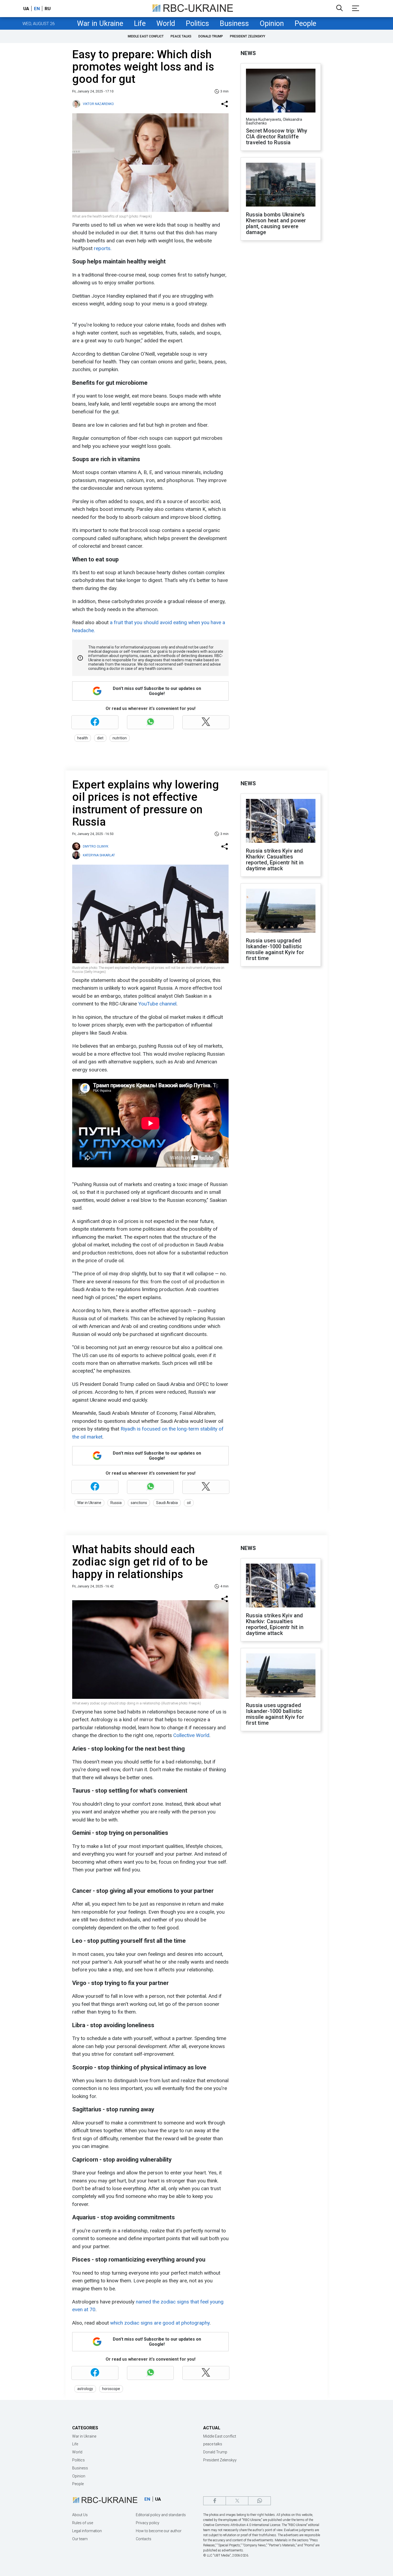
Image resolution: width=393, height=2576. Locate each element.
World (166, 24)
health (83, 738)
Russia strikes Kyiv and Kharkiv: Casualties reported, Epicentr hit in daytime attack (275, 860)
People (305, 24)
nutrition (120, 738)
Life (140, 24)
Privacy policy (148, 2523)
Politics (197, 24)
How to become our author (159, 2531)
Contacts (144, 2539)
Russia (116, 1503)
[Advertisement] (281, 333)
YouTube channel (157, 1004)
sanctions (139, 1503)
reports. (103, 248)
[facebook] (215, 2501)
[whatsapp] (259, 2501)
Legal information (87, 2531)
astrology (85, 2389)
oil (189, 1503)
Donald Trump (211, 36)
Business (234, 24)
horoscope (111, 2389)
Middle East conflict (146, 36)
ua (26, 9)
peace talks (181, 36)
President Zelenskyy (248, 36)
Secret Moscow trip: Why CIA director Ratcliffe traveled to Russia (277, 137)
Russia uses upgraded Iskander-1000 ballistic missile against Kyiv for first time (275, 949)
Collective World (191, 1735)
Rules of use (83, 2523)
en (37, 9)
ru (48, 9)
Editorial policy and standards (161, 2515)
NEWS (248, 53)
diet (100, 738)
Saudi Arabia (167, 1503)
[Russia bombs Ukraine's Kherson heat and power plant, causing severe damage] (281, 185)
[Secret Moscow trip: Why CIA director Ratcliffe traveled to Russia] (281, 91)
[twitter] (237, 2501)
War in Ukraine (100, 24)
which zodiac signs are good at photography (160, 2323)
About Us (80, 2515)
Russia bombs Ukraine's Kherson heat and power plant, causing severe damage (276, 223)
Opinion (272, 24)
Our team (80, 2539)
